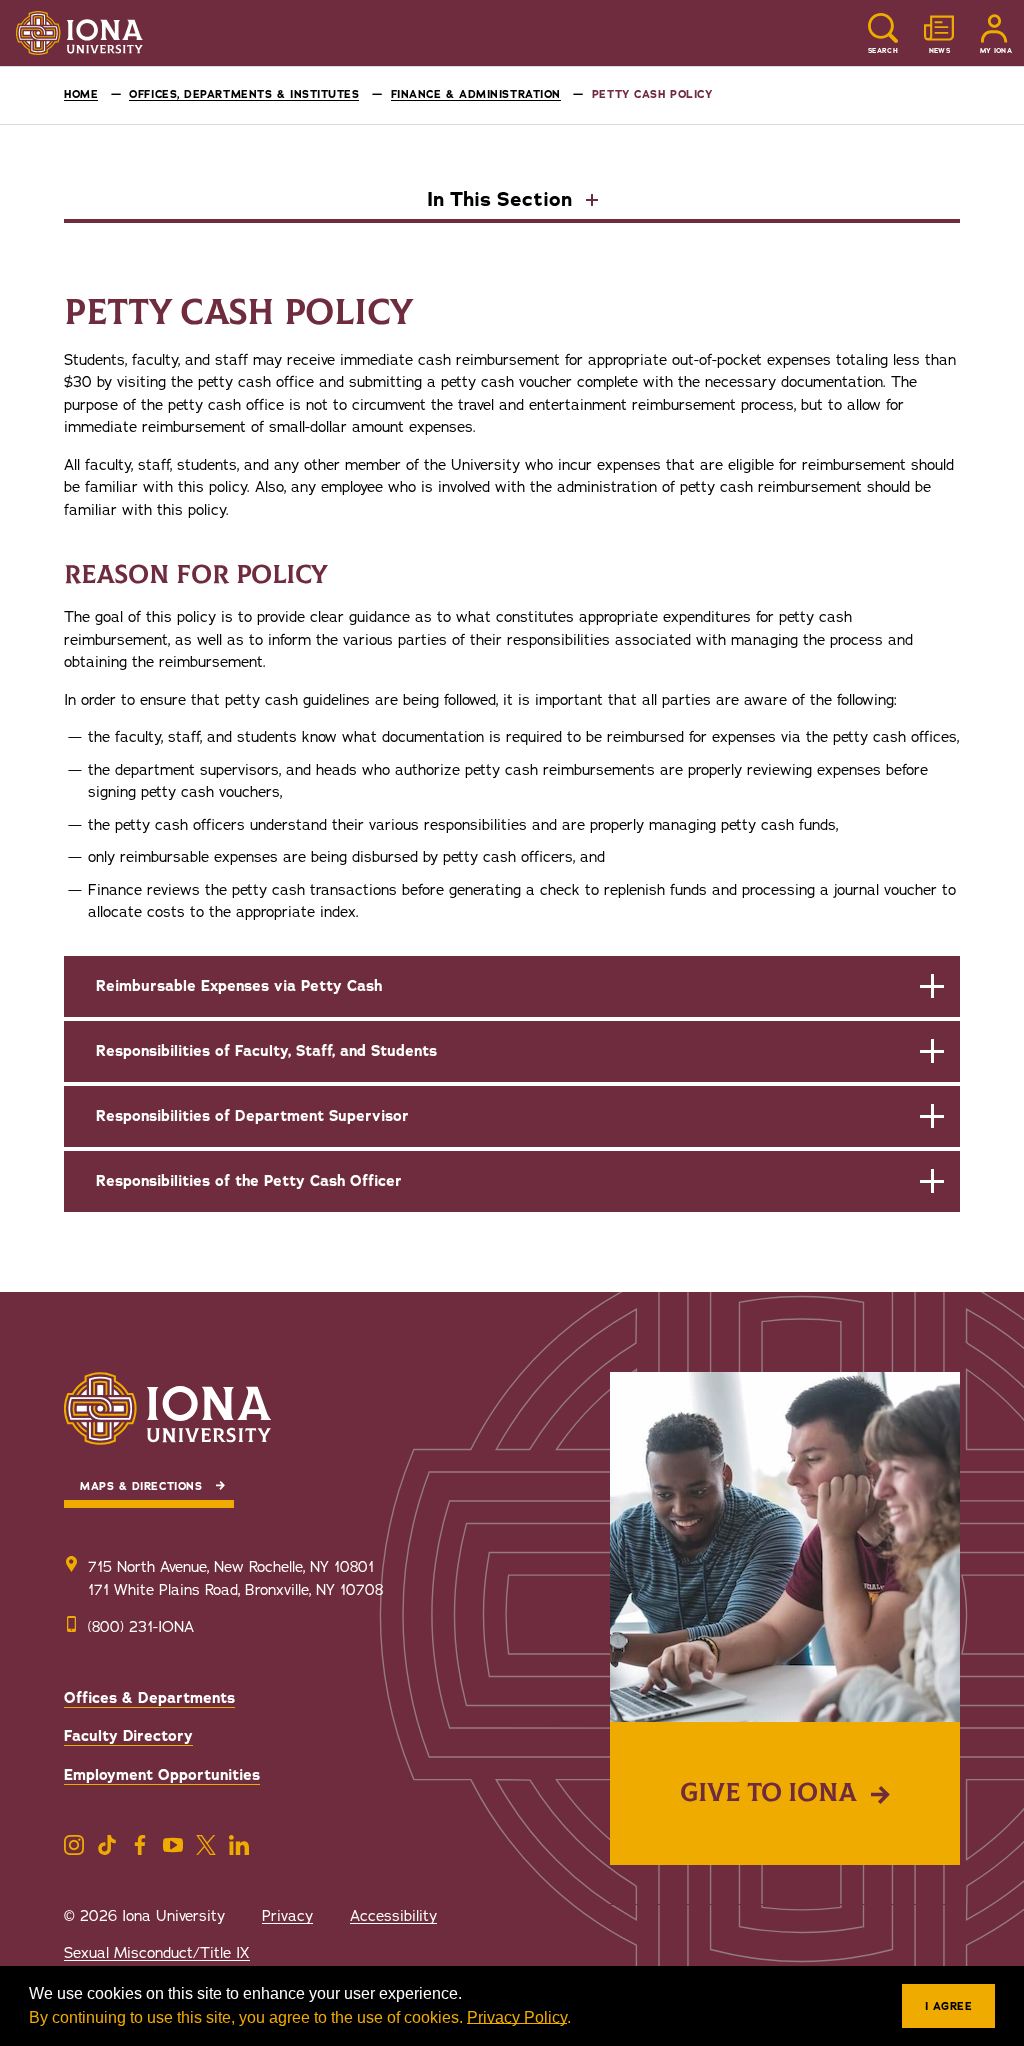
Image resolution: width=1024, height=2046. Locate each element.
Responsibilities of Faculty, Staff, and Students (266, 1051)
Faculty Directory (128, 1736)
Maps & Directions (141, 1486)
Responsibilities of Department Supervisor (252, 1116)
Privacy (287, 1916)
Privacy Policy (517, 2017)
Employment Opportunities (162, 1775)
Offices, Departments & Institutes (244, 94)
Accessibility (393, 1916)
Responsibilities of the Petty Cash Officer (249, 1181)
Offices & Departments (149, 1698)
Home (81, 94)
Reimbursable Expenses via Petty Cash (239, 986)
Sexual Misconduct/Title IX (157, 1953)
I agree (949, 2006)
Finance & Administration (476, 94)
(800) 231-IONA (141, 1627)
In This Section (502, 201)
